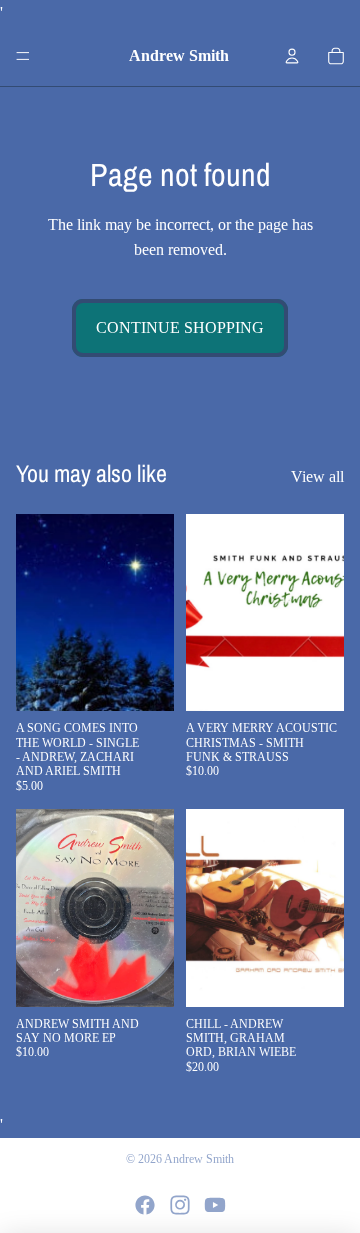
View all (317, 476)
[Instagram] (180, 1205)
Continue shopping (180, 327)
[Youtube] (215, 1205)
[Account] (292, 56)
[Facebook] (145, 1205)
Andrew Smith (199, 1159)
